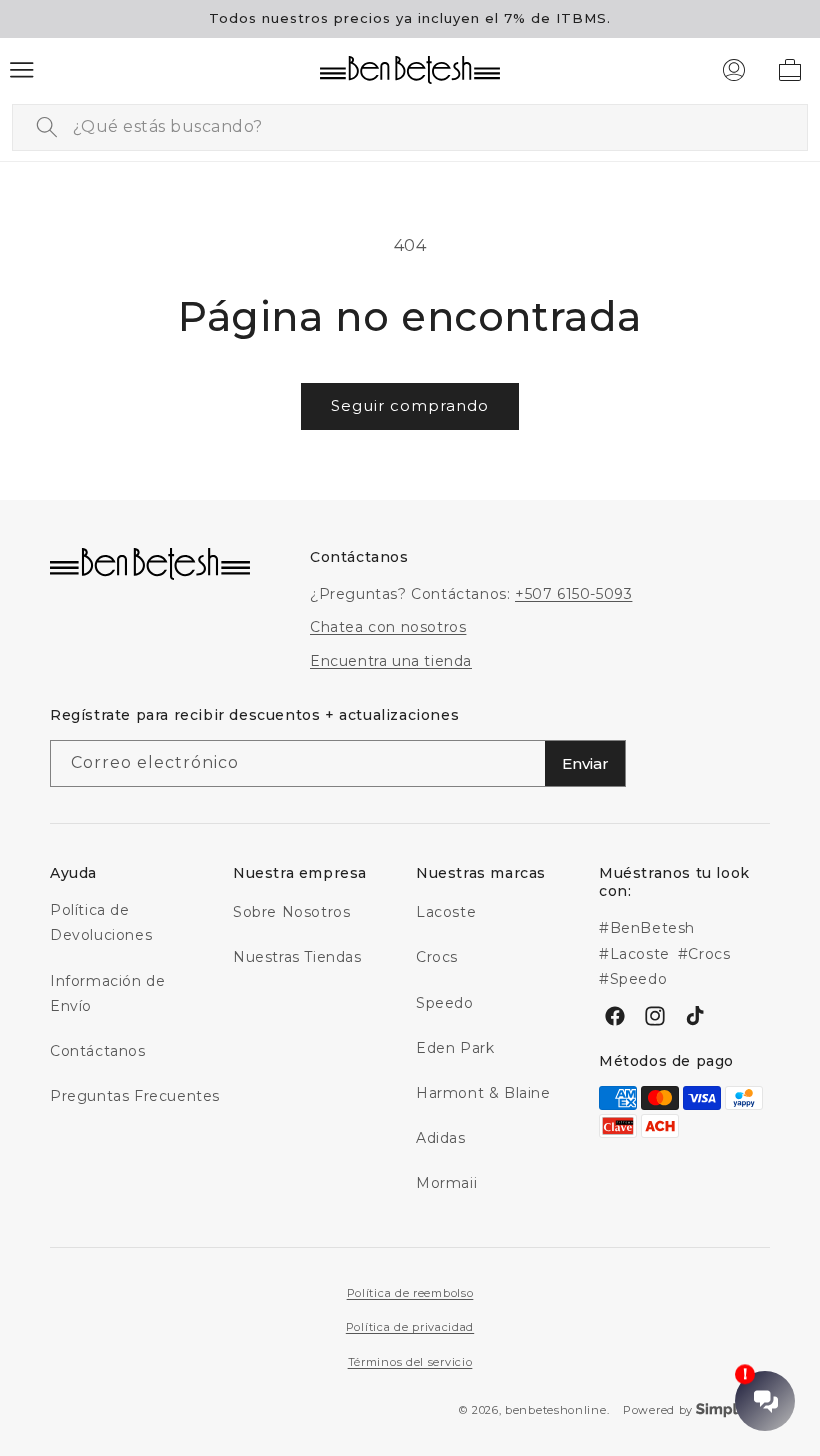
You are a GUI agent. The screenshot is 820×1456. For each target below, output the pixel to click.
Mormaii (446, 1183)
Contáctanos (98, 1051)
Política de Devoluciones (101, 922)
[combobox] (410, 127)
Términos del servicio (410, 1362)
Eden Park (455, 1048)
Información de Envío (107, 993)
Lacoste (446, 912)
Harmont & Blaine (483, 1093)
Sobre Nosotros (291, 912)
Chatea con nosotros (388, 627)
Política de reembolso (410, 1293)
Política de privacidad (410, 1327)
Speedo (445, 1003)
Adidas (441, 1138)
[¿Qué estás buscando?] (47, 127)
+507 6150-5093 (573, 594)
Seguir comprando (410, 405)
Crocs (437, 957)
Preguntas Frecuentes (135, 1096)
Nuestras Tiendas (297, 957)
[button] (22, 70)
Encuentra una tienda (391, 661)
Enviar (585, 763)
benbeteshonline (556, 1410)
